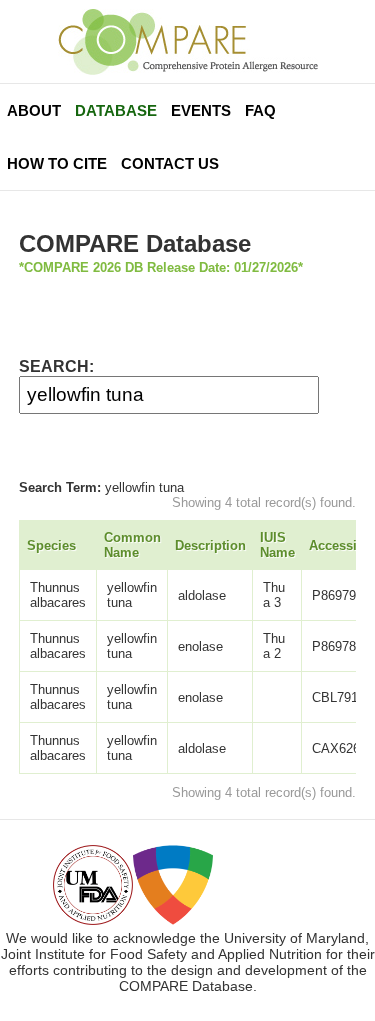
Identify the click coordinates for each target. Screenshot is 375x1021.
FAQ (260, 110)
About (34, 110)
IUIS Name (277, 545)
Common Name (132, 545)
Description (210, 545)
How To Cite (57, 163)
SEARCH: (56, 366)
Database (116, 110)
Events (201, 110)
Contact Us (170, 163)
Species (51, 545)
